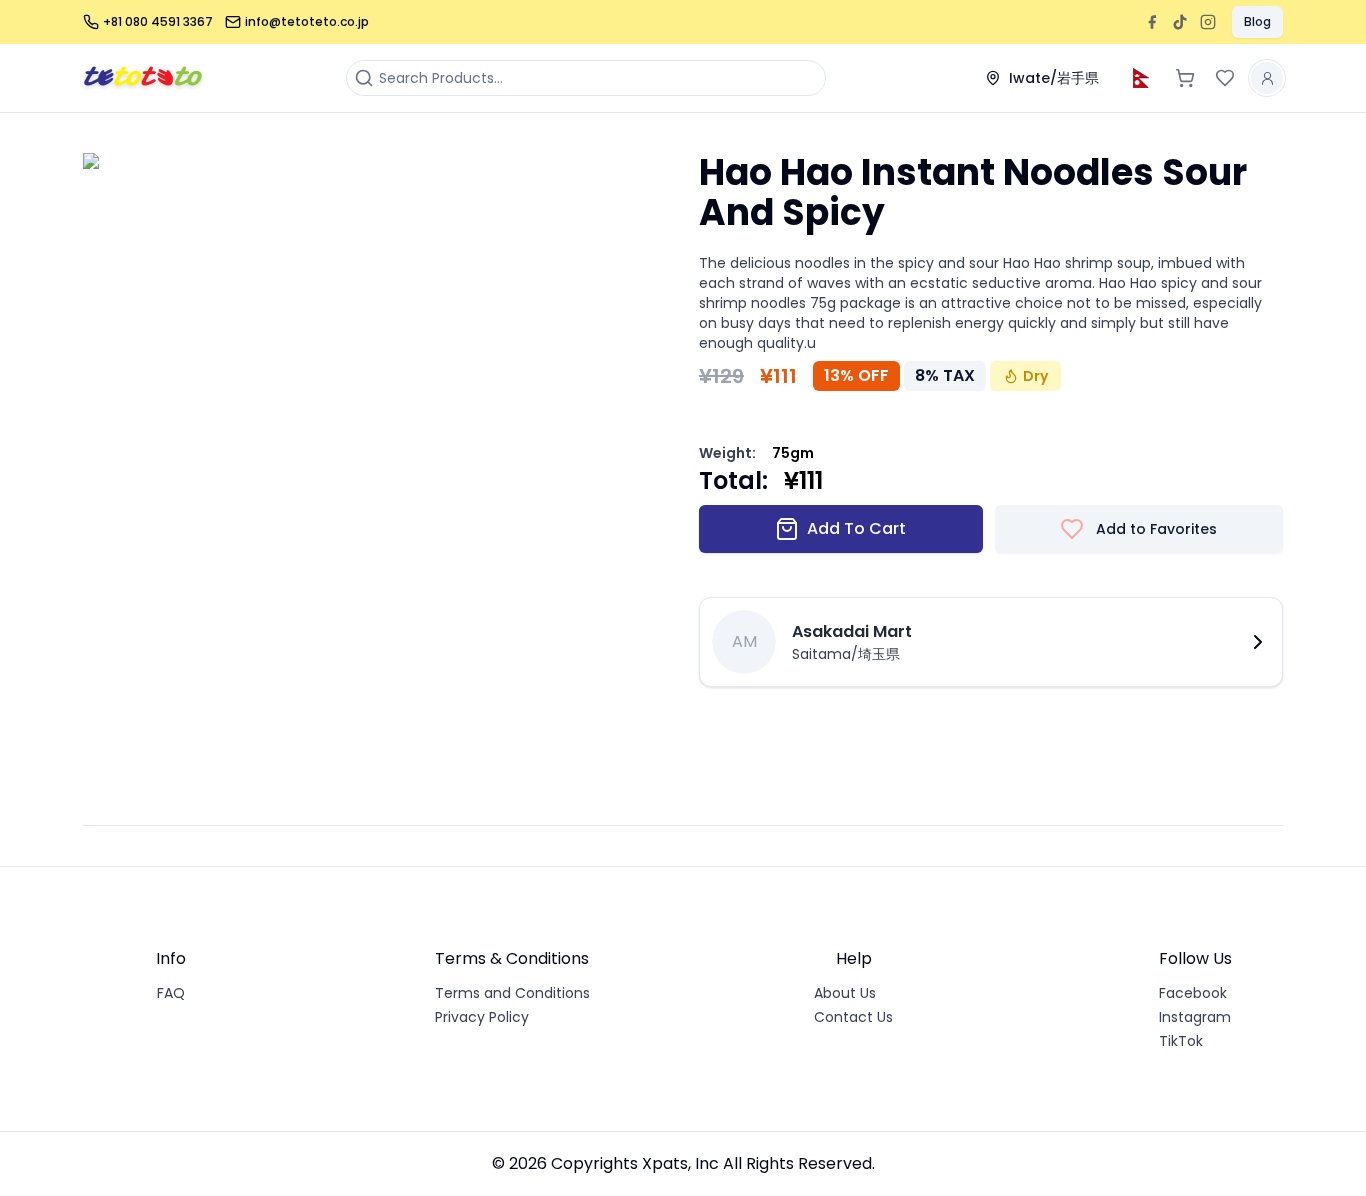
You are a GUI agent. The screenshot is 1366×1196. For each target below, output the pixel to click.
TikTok (1181, 1041)
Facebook (1193, 993)
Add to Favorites (1156, 529)
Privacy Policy (482, 1017)
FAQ (171, 993)
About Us (845, 993)
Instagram (1195, 1017)
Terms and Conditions (512, 993)
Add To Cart (856, 528)
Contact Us (853, 1017)
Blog (1257, 21)
